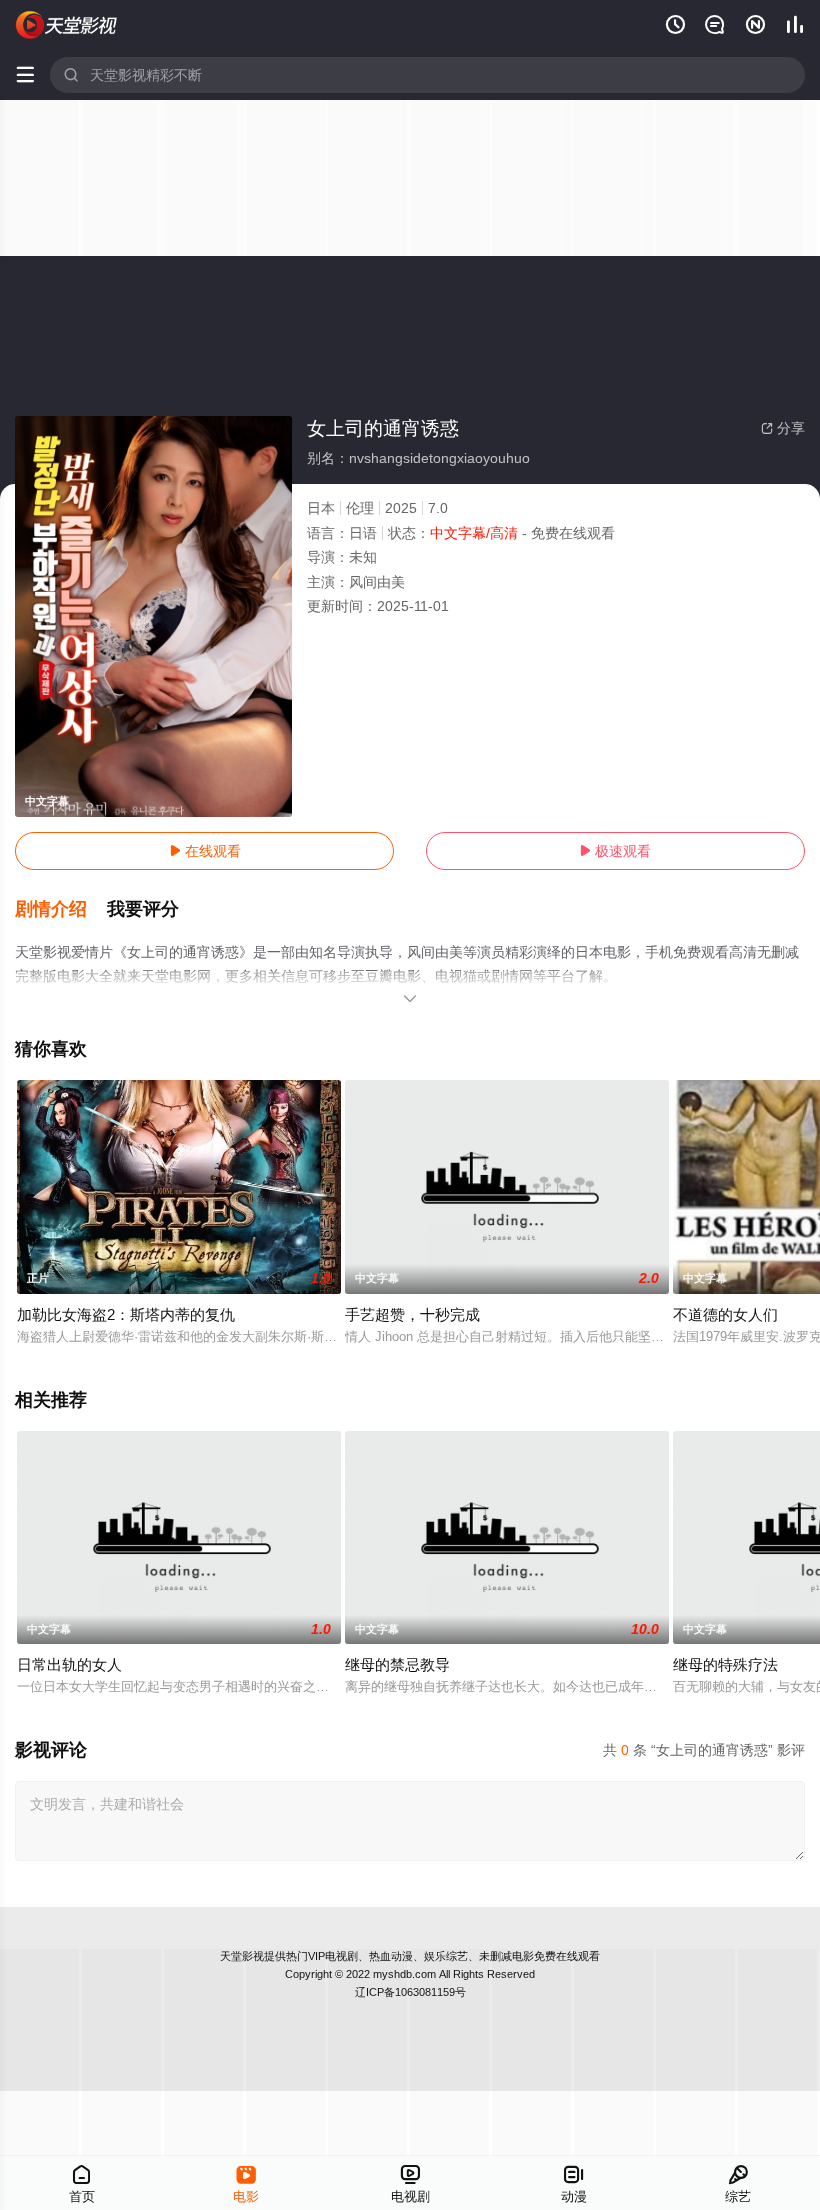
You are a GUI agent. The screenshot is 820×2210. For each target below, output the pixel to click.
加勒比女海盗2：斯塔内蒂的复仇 (126, 1314)
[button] (61, 910)
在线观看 (205, 851)
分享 (783, 428)
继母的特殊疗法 (725, 1664)
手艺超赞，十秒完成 (412, 1314)
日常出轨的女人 (69, 1664)
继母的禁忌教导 (397, 1664)
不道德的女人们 (725, 1314)
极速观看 (615, 851)
